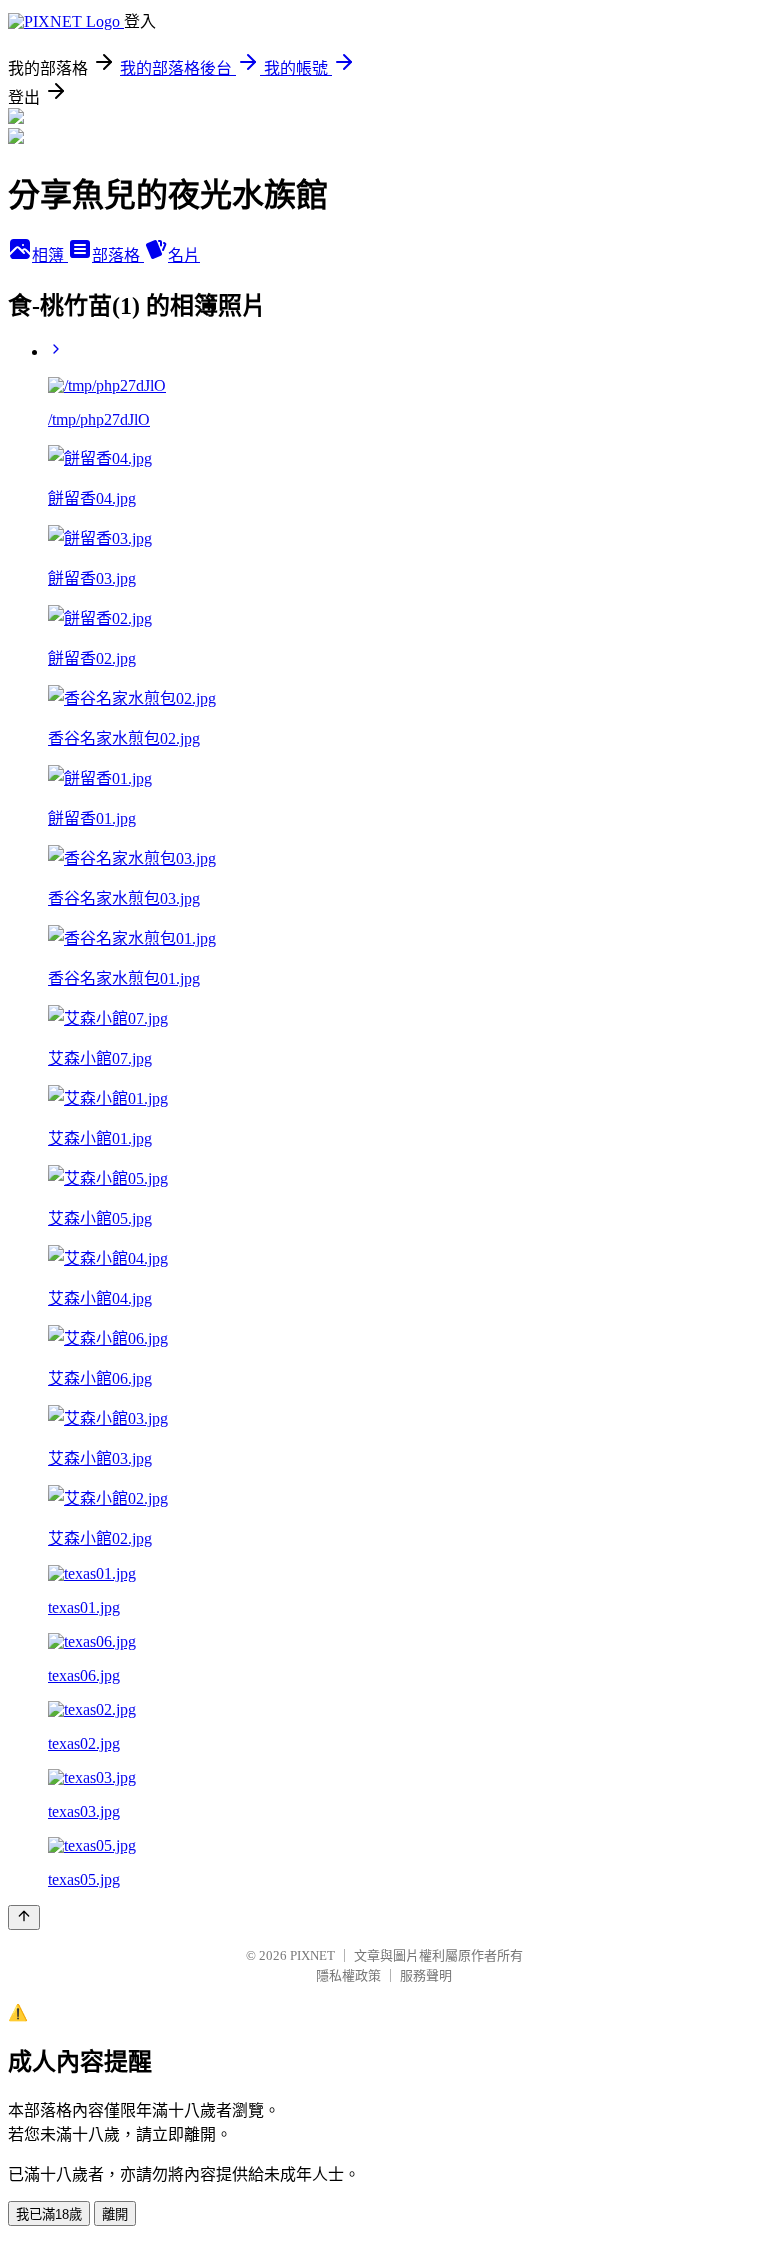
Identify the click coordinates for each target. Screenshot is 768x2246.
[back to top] (24, 1917)
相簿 (50, 255)
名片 (184, 255)
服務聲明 (426, 1975)
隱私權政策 (348, 1975)
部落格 (118, 255)
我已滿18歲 (49, 2214)
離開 (115, 2214)
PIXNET (312, 1955)
